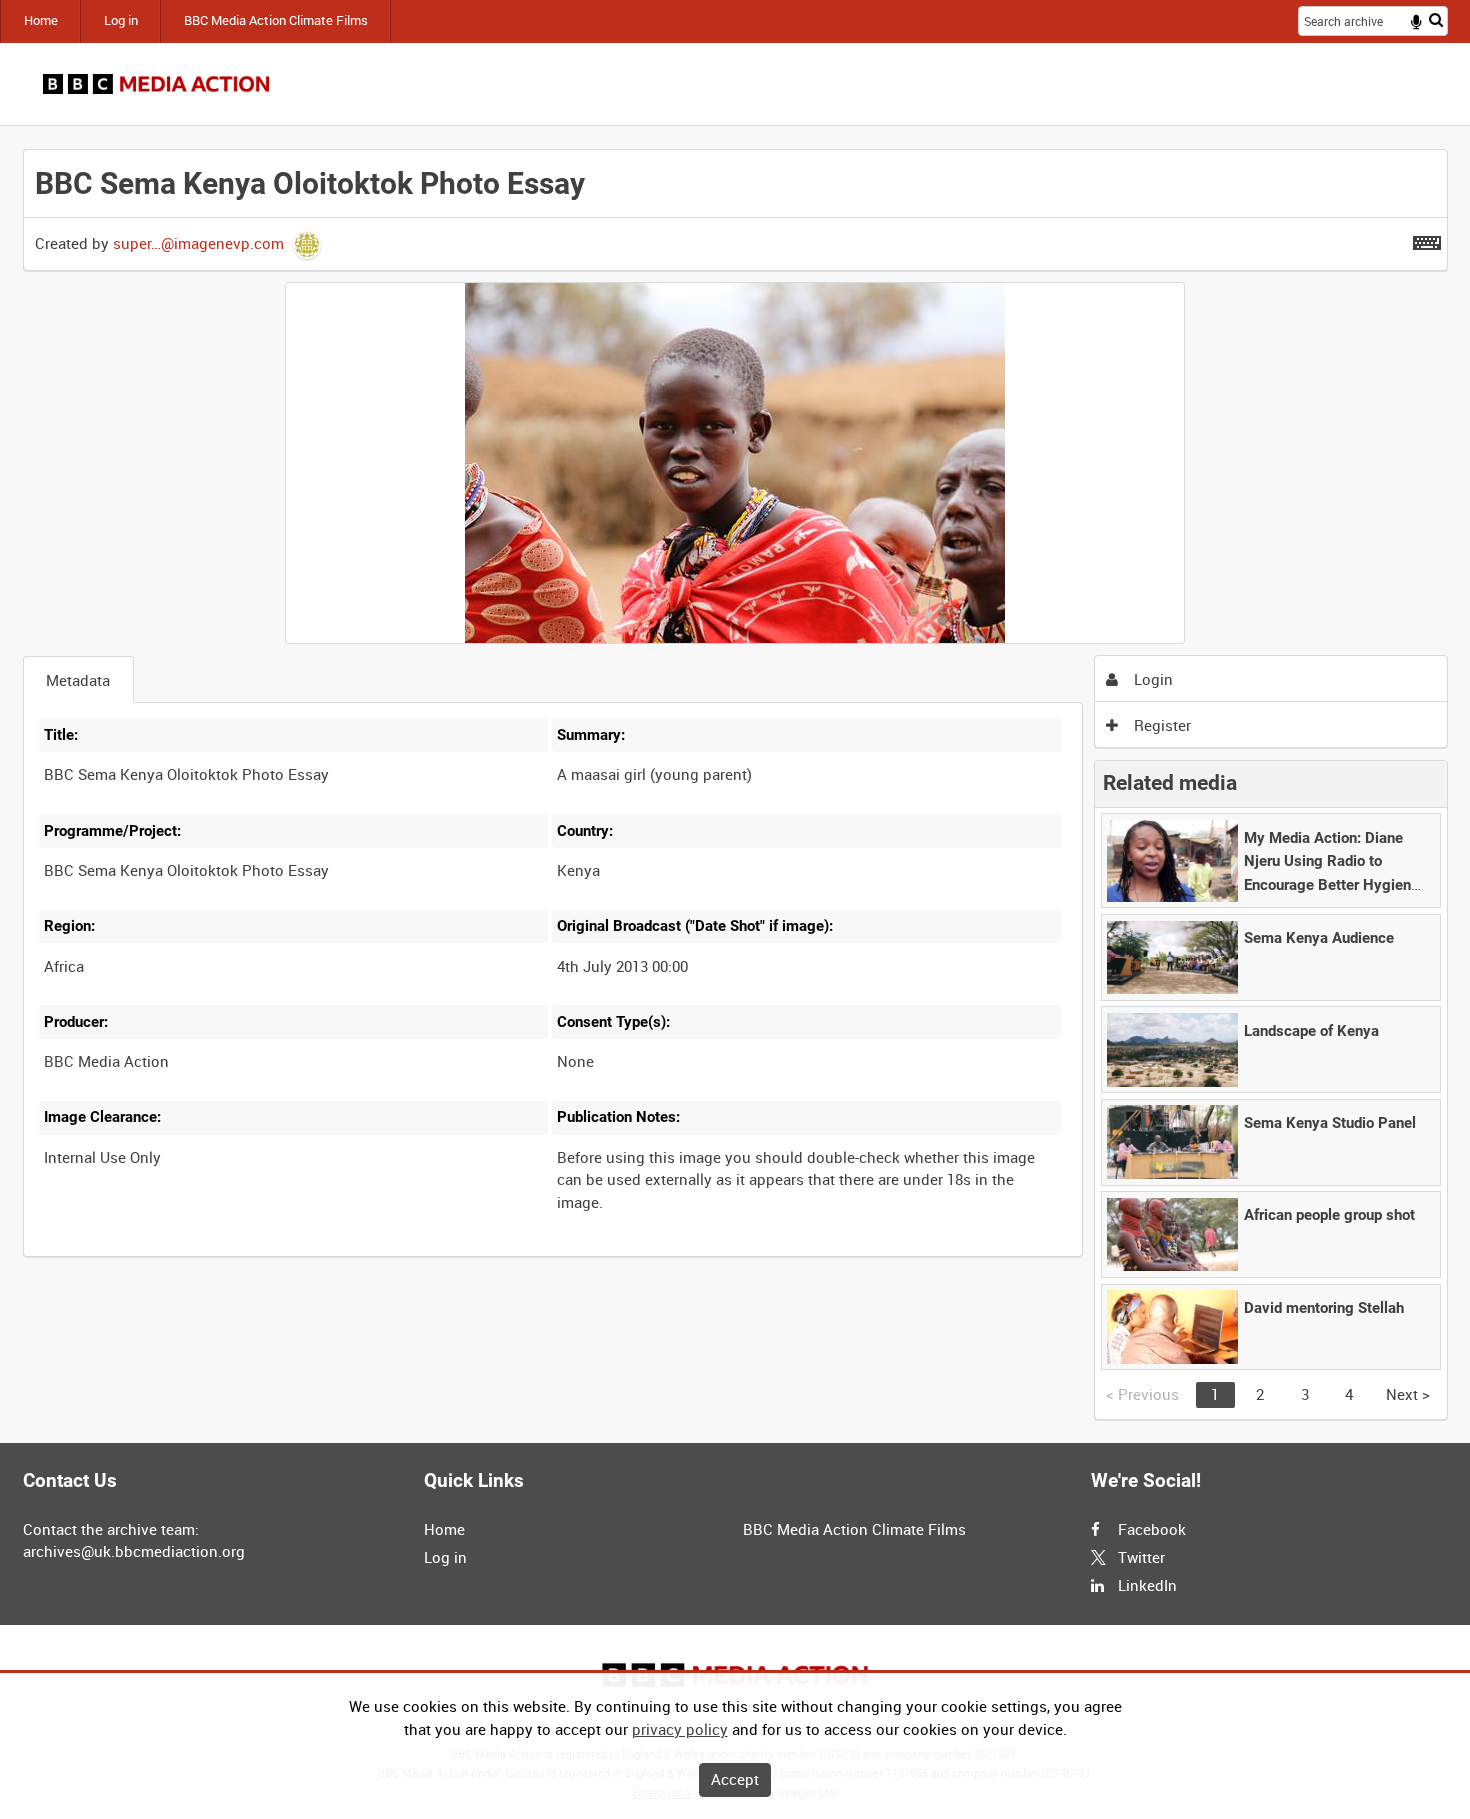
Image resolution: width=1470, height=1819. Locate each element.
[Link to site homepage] (156, 84)
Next (1408, 1394)
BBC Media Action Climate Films (276, 20)
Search (1436, 19)
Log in (121, 20)
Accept (735, 1779)
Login (1151, 679)
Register (1160, 725)
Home (41, 20)
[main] (735, 784)
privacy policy (680, 1729)
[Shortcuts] (1427, 239)
